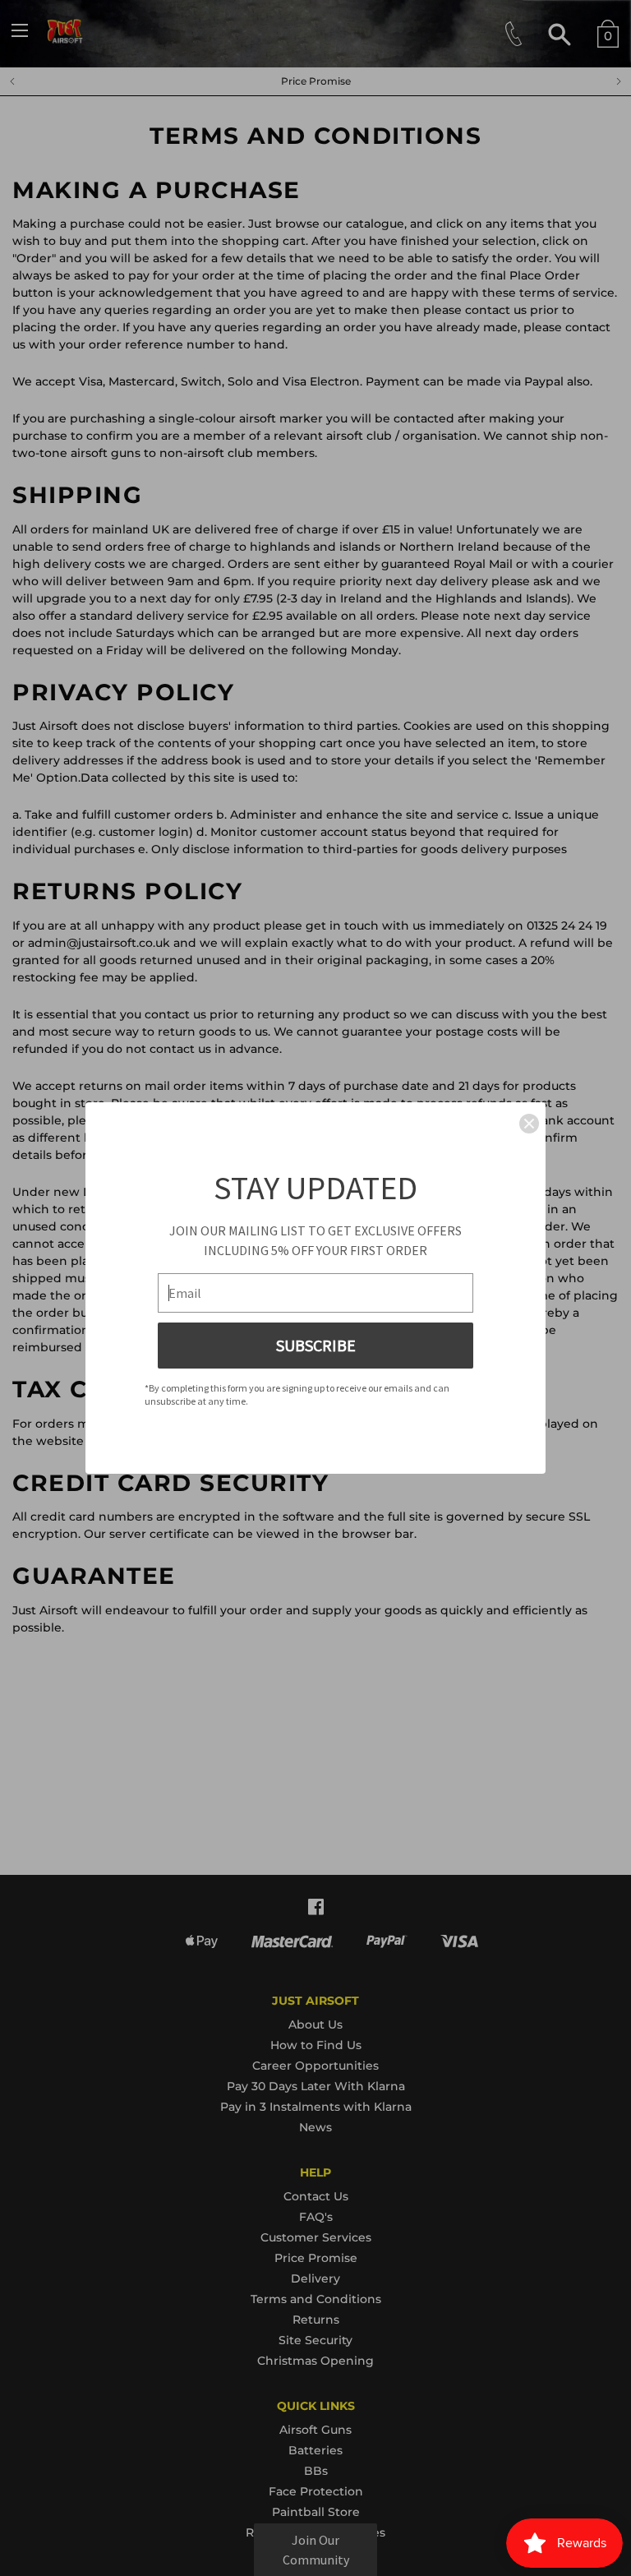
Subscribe (316, 1345)
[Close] (529, 1124)
